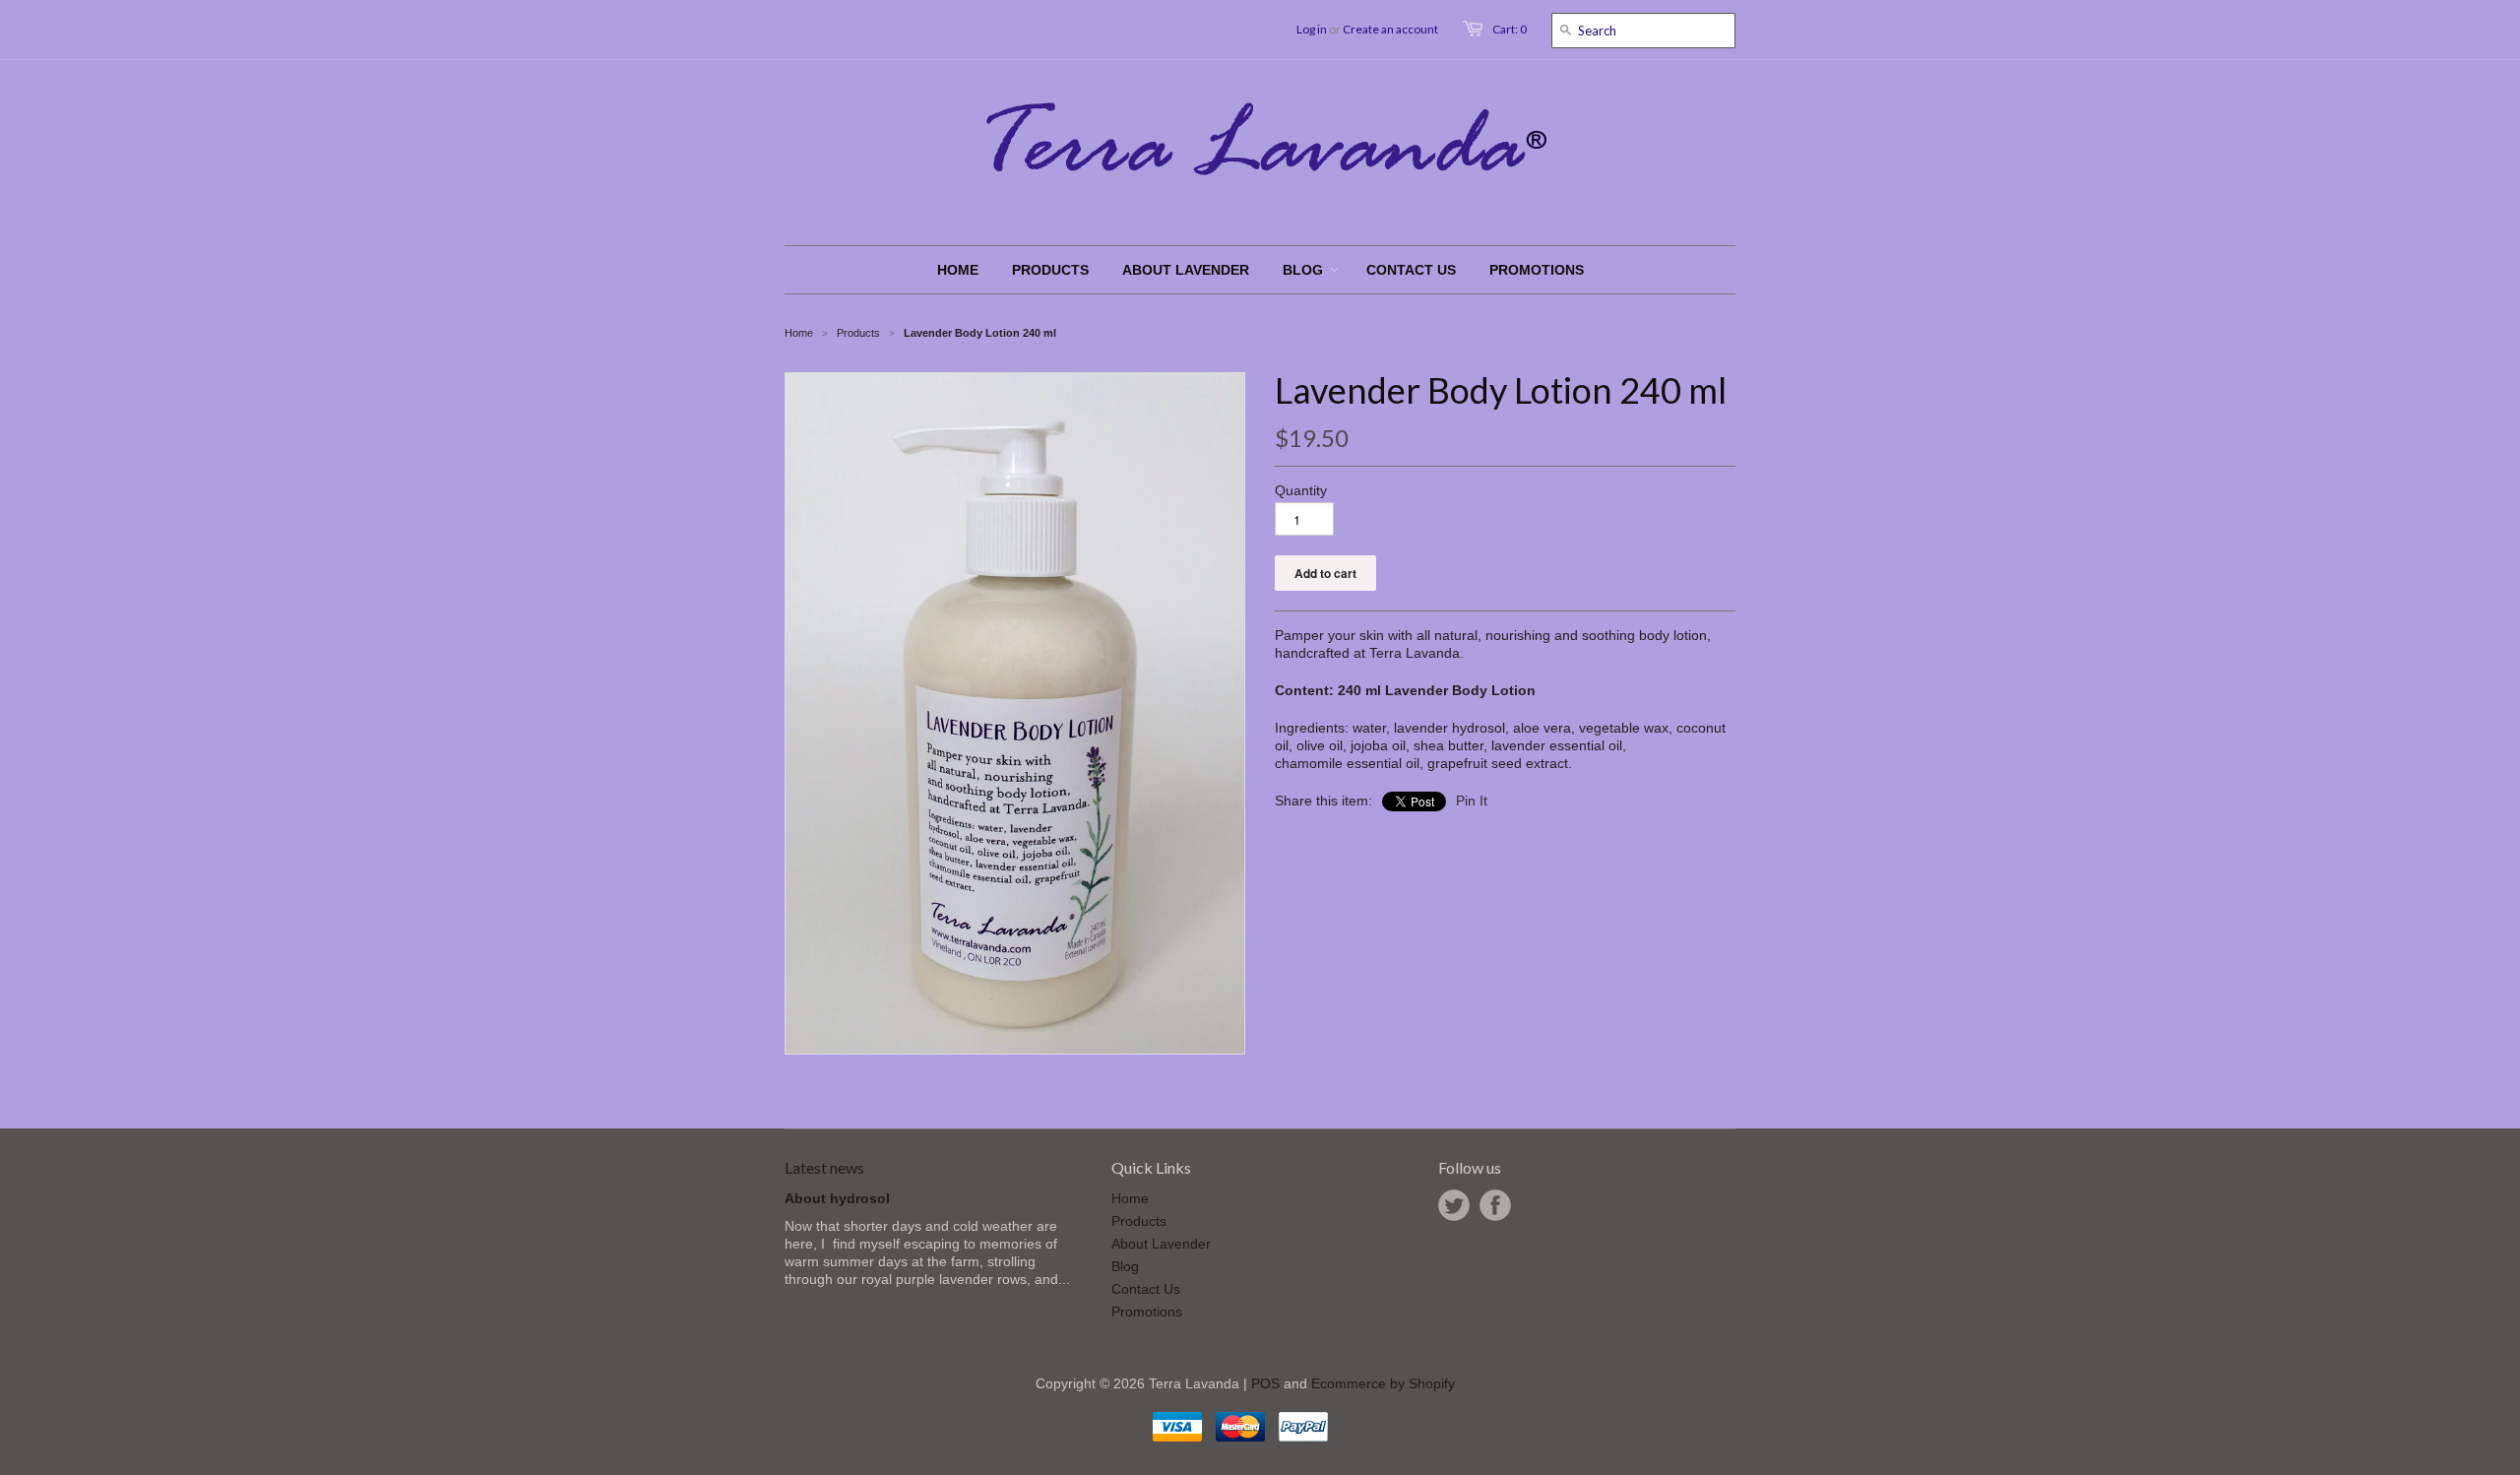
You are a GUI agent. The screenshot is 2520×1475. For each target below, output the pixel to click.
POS (1265, 1383)
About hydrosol (837, 1198)
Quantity (1301, 490)
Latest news (824, 1167)
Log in (1312, 29)
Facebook (1495, 1205)
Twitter (1454, 1205)
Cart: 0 (1510, 29)
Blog (1125, 1266)
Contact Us (1146, 1289)
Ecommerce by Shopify (1383, 1383)
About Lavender (1161, 1244)
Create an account (1390, 29)
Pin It (1472, 801)
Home (1130, 1198)
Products (858, 333)
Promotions (1147, 1312)
